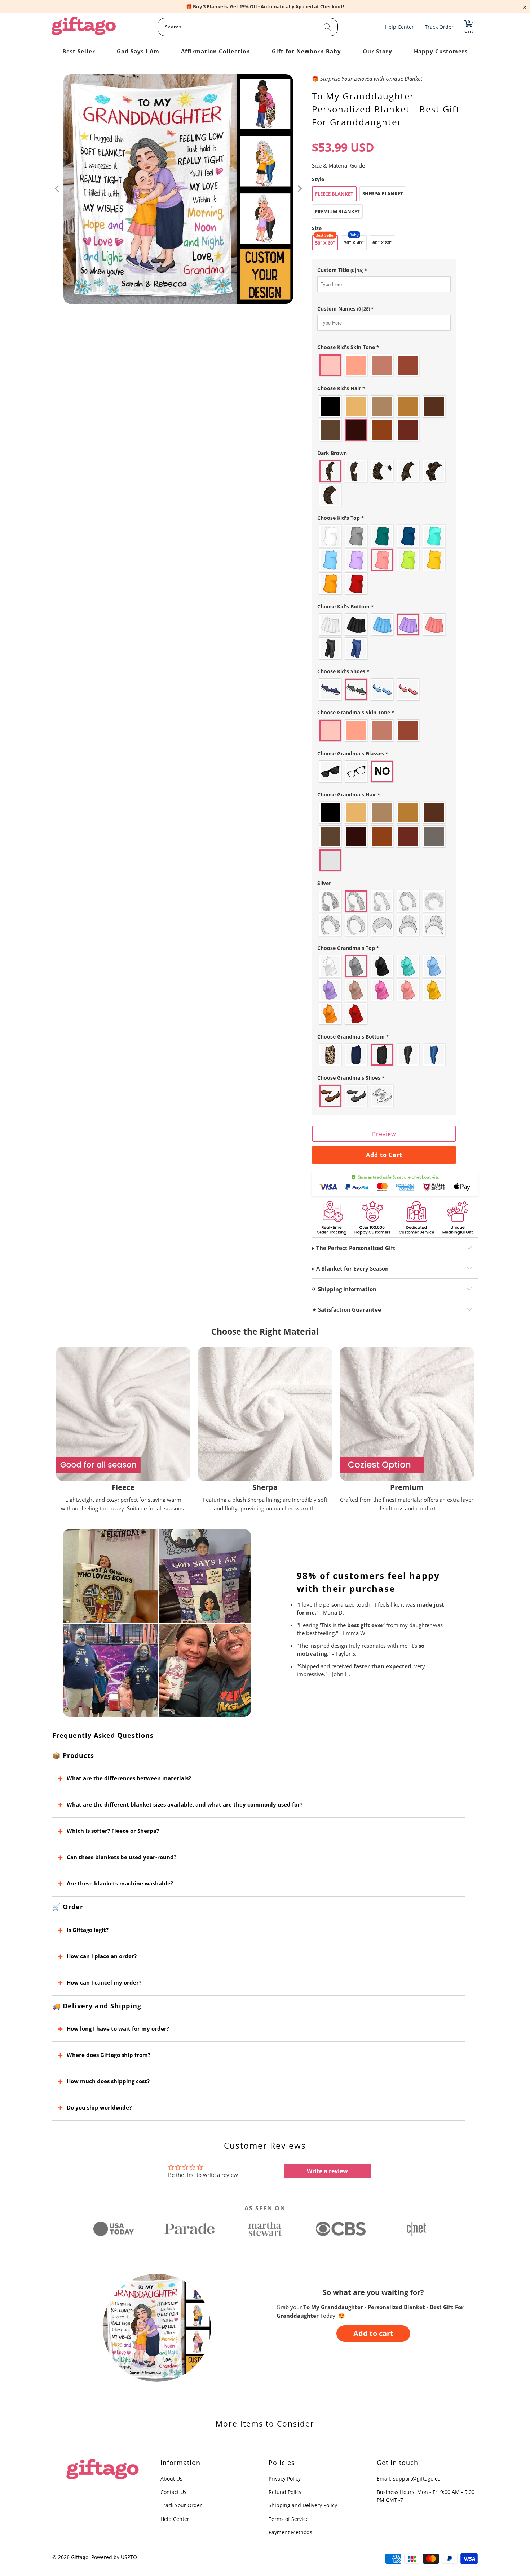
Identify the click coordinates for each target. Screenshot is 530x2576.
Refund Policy (285, 2492)
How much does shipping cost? (108, 2081)
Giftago (80, 2557)
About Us (171, 2479)
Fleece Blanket (334, 194)
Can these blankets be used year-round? (122, 1857)
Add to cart (373, 2333)
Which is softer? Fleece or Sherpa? (113, 1831)
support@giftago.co (417, 2479)
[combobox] (248, 27)
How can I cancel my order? (104, 1982)
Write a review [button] (327, 2171)
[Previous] (58, 189)
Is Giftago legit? (88, 1930)
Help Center (175, 2519)
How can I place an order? (102, 1956)
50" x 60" (325, 243)
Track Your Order (181, 2505)
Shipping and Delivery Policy (303, 2505)
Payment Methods (290, 2532)
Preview (384, 1134)
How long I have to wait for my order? (118, 2028)
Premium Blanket (337, 211)
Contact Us (173, 2492)
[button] (384, 270)
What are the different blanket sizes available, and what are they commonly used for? (185, 1804)
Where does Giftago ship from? (109, 2055)
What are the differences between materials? (129, 1778)
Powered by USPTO (114, 2557)
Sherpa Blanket (383, 193)
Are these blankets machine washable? (120, 1883)
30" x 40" (354, 242)
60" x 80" (382, 242)
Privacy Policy (285, 2479)
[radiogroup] (384, 365)
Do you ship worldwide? (99, 2107)
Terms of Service (289, 2519)
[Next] (299, 189)
